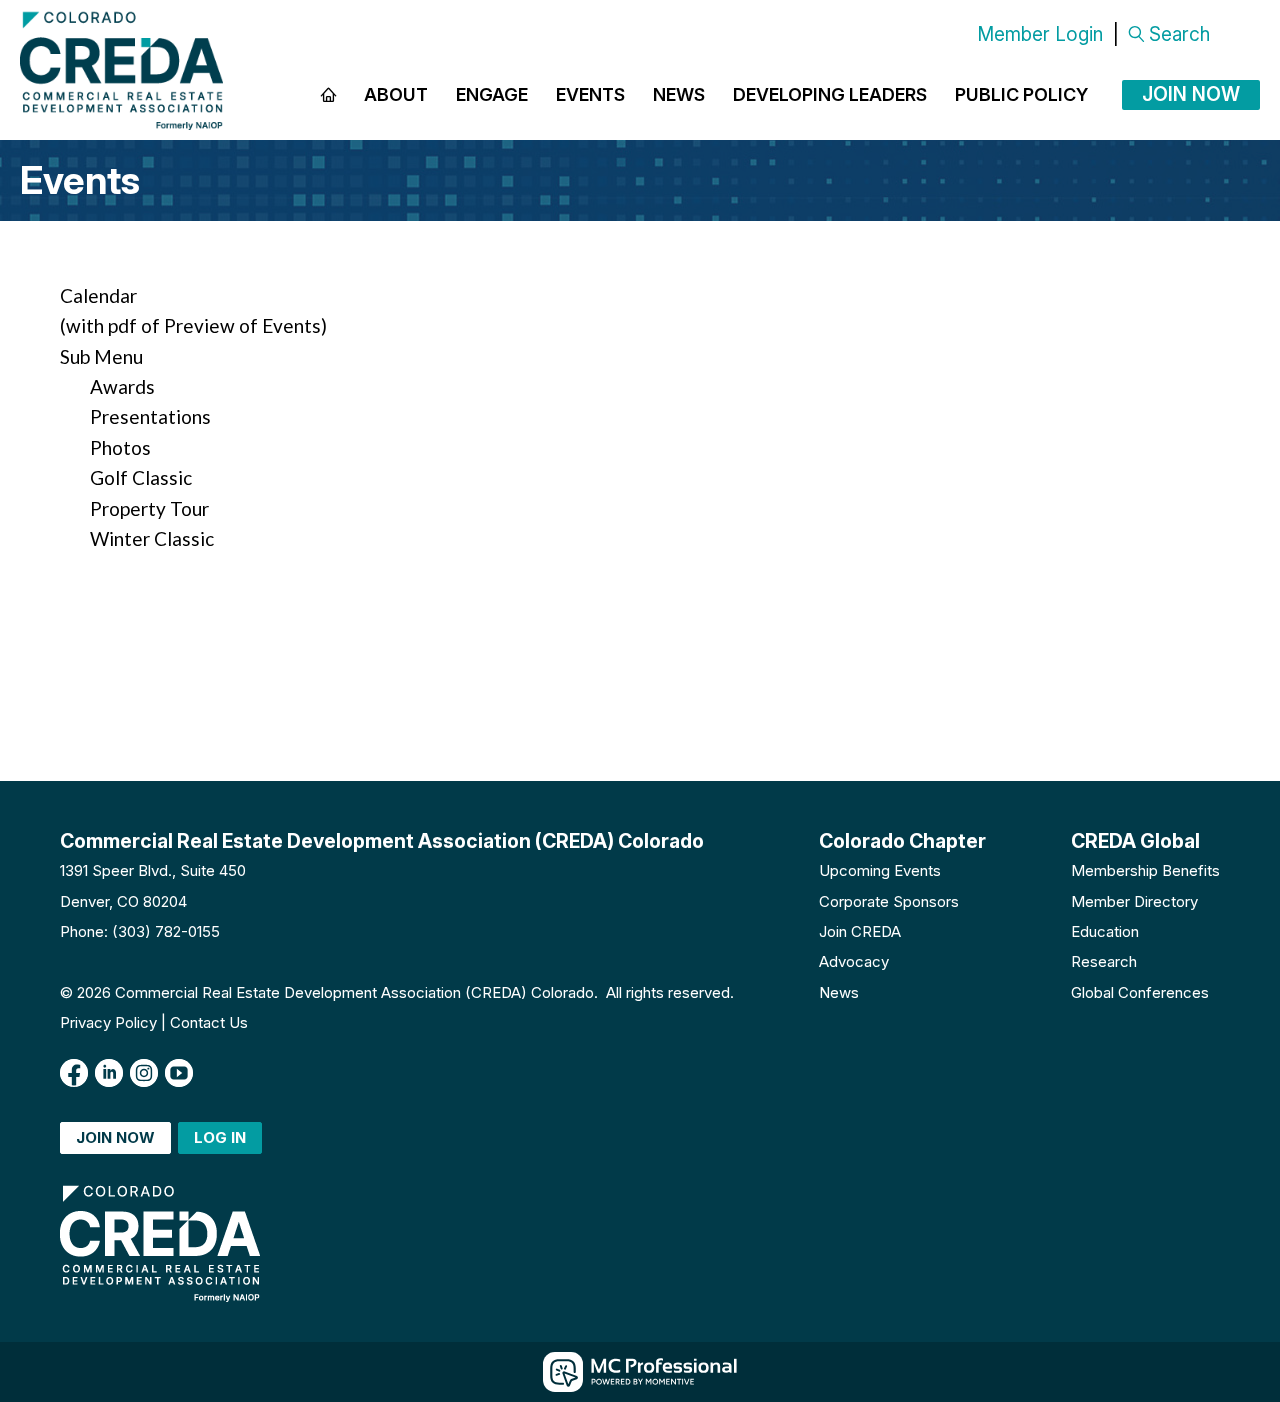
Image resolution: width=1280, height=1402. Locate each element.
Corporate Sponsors (889, 901)
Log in (220, 1137)
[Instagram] (144, 1073)
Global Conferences (1140, 992)
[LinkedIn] (109, 1073)
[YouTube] (179, 1073)
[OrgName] (121, 70)
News (839, 992)
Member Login (1040, 34)
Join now (115, 1137)
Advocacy (854, 961)
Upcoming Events (880, 870)
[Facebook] (74, 1073)
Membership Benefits (1145, 870)
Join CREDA (860, 931)
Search (1179, 34)
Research (1104, 961)
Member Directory (1134, 901)
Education (1105, 931)
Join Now (1191, 94)
